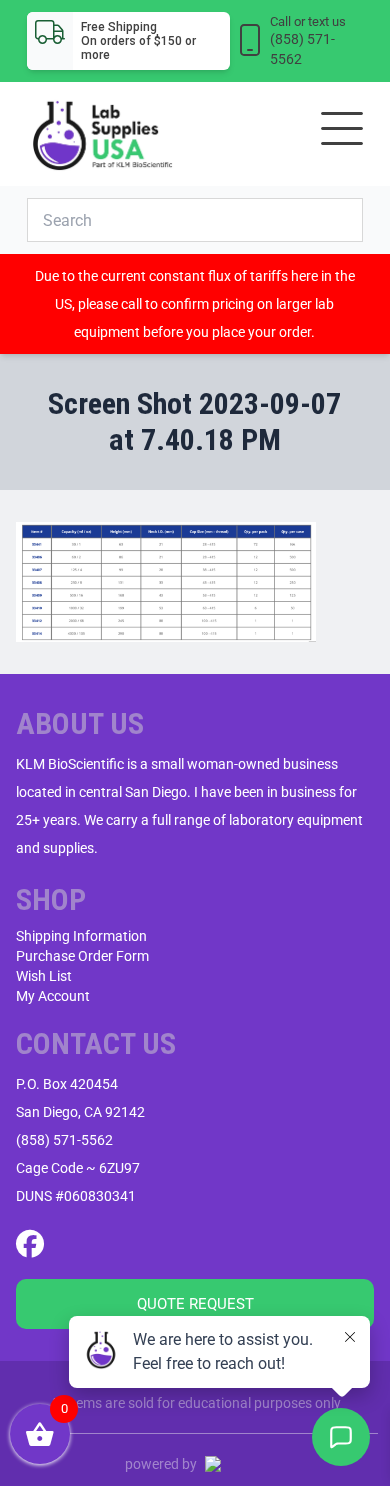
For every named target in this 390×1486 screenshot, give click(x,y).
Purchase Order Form (82, 956)
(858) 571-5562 (64, 1140)
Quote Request (195, 1304)
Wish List (44, 976)
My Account (53, 996)
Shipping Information (81, 936)
